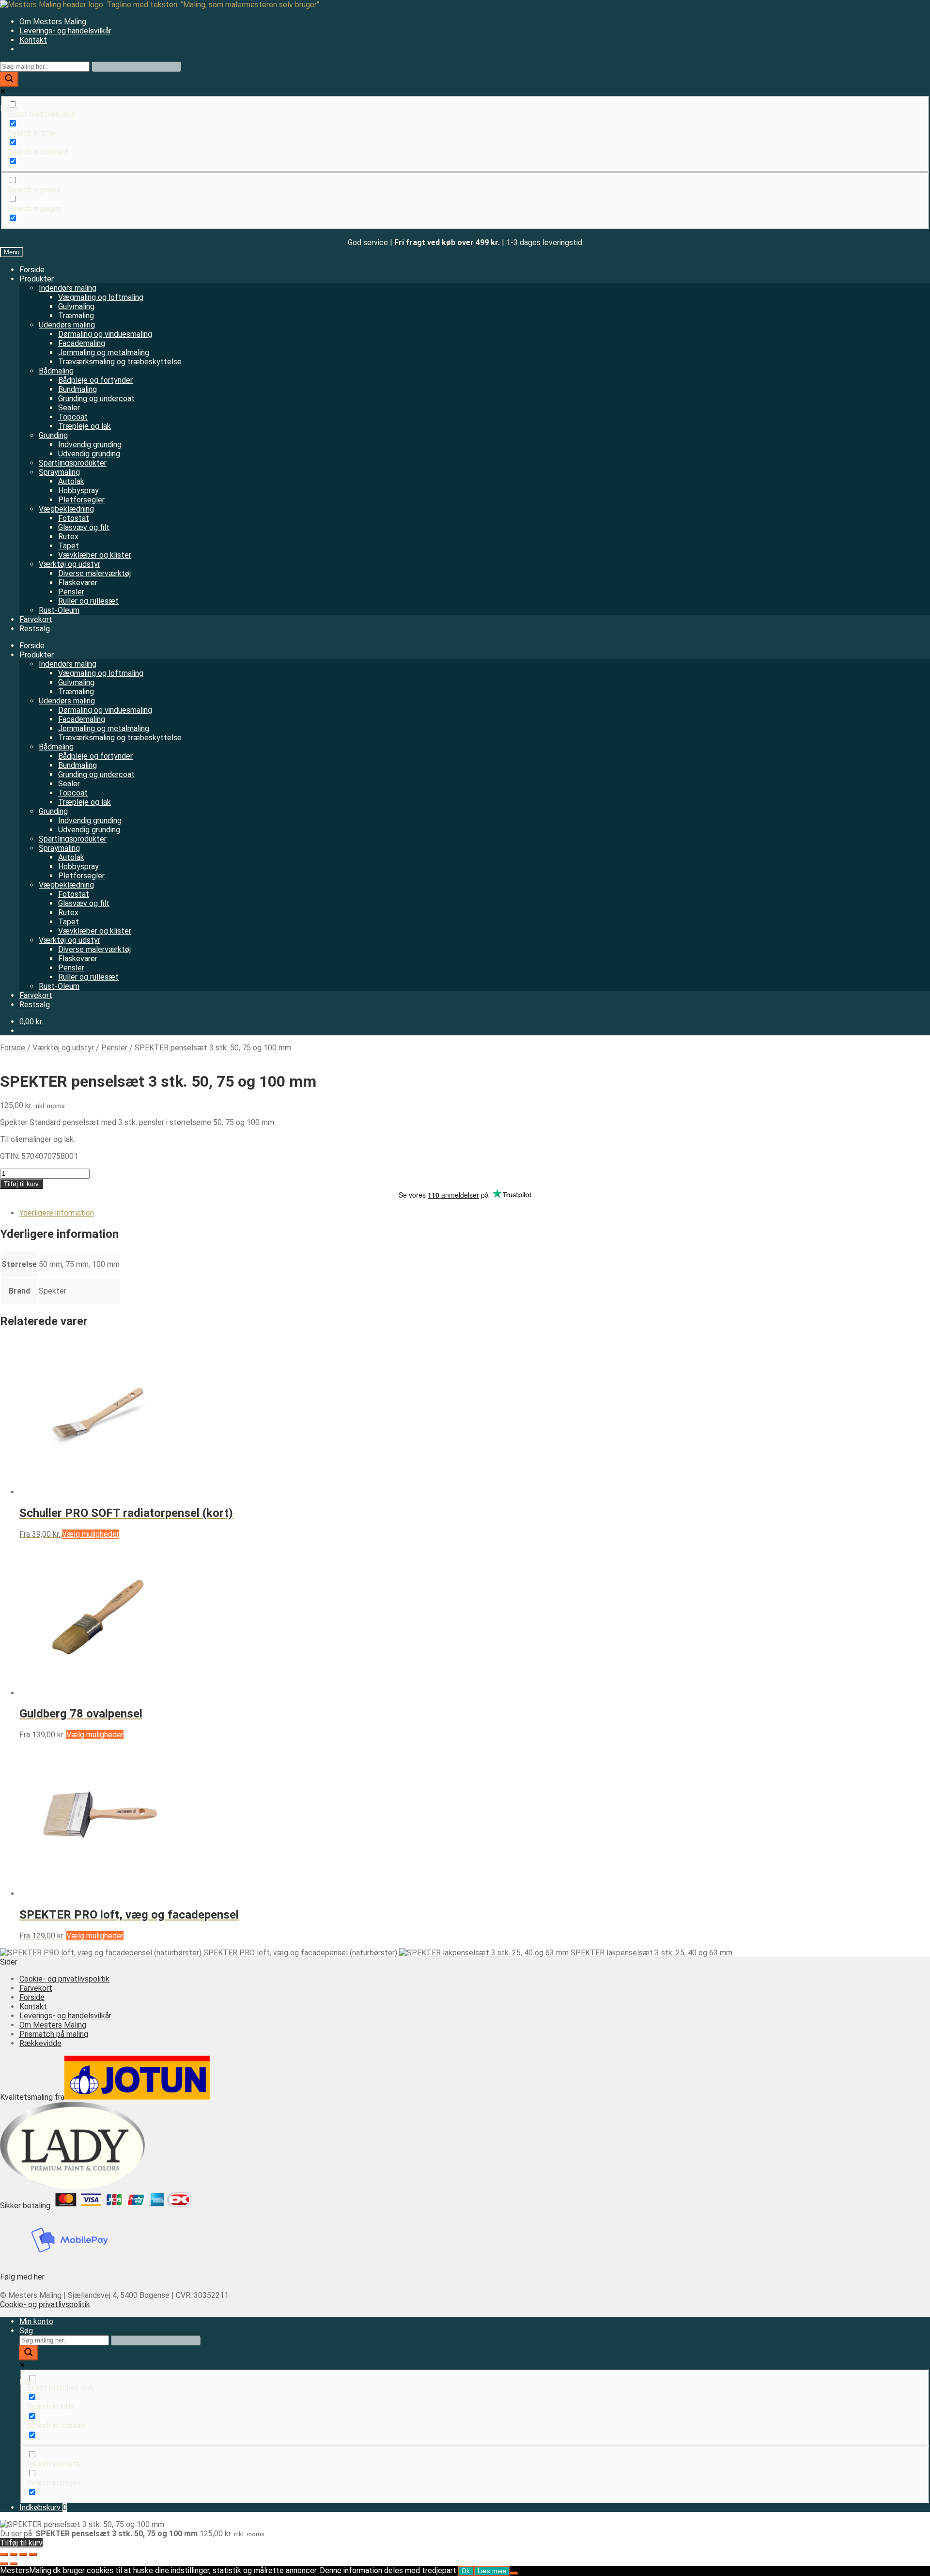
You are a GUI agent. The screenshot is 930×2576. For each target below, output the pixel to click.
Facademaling (82, 343)
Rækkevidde (40, 2043)
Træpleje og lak (85, 426)
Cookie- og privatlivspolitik (64, 1979)
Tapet (69, 546)
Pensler (71, 592)
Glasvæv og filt (84, 527)
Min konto (36, 2321)
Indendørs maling (68, 288)
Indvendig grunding (90, 445)
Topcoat (73, 417)
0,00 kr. (31, 1022)
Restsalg (35, 629)
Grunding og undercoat (96, 398)
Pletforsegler (81, 500)
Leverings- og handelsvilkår (65, 31)
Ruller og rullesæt (88, 601)
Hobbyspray (78, 491)
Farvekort (36, 619)
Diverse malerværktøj (94, 573)
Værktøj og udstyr (70, 564)
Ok (466, 2571)
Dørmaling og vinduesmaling (105, 334)
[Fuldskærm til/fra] (14, 2555)
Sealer (69, 408)
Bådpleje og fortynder (95, 380)
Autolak (71, 481)
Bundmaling (77, 389)
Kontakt (33, 40)
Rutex (68, 537)
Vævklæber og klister (95, 555)
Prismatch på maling (54, 2034)
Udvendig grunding (89, 454)
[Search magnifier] (9, 79)
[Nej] (514, 2573)
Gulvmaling (76, 306)
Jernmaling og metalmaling (104, 352)
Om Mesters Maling (53, 22)
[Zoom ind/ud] (4, 2555)
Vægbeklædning (66, 509)
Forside (32, 270)
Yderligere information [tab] (57, 1213)
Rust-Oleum (59, 610)
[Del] (23, 2555)
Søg (26, 2331)
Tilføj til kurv (21, 1184)
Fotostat (74, 518)
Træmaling (76, 316)
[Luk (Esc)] (33, 2555)
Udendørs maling (67, 325)
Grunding (53, 435)
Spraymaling (59, 472)
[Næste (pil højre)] (14, 2564)
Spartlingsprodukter (73, 463)
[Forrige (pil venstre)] (4, 2564)
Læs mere (492, 2571)
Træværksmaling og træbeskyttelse (120, 362)
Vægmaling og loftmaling (101, 297)
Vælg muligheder (91, 1534)
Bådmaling (56, 371)
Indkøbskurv (43, 2507)
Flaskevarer (78, 583)
